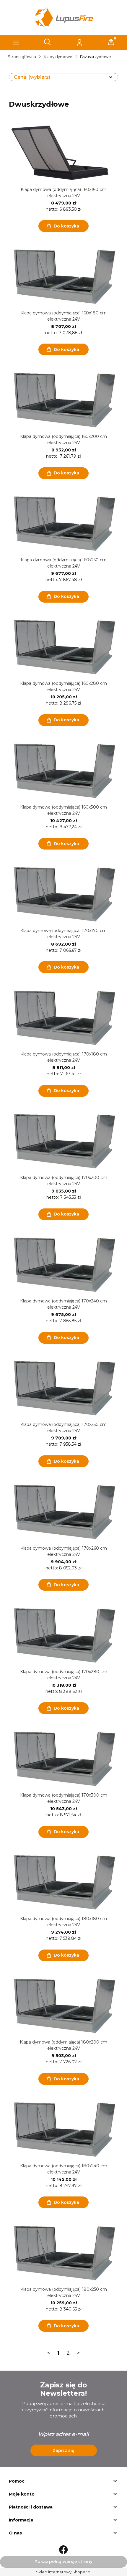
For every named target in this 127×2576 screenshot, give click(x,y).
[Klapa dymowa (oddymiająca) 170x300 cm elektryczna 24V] (63, 1758)
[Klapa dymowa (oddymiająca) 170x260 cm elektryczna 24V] (63, 1511)
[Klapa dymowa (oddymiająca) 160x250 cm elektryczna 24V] (63, 523)
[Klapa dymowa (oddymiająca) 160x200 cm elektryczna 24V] (63, 399)
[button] (16, 42)
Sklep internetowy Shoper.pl (64, 2572)
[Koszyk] (111, 42)
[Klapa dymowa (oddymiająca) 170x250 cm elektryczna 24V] (63, 1387)
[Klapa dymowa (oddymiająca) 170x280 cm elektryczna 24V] (63, 1635)
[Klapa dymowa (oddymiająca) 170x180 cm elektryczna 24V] (63, 1017)
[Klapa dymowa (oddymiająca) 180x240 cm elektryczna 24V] (63, 2129)
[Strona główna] (63, 18)
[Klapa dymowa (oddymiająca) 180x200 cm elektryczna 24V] (63, 2005)
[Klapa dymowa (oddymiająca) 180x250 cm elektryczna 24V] (63, 2252)
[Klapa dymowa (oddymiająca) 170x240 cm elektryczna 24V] (63, 1264)
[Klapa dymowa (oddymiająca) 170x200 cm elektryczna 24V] (63, 1140)
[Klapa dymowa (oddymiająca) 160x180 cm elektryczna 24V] (63, 276)
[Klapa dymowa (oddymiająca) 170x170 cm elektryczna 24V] (63, 893)
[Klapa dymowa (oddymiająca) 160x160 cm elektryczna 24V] (63, 152)
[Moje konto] (79, 42)
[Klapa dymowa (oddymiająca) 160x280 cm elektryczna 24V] (63, 646)
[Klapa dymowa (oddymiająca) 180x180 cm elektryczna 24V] (63, 1881)
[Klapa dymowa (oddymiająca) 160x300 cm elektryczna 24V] (63, 770)
